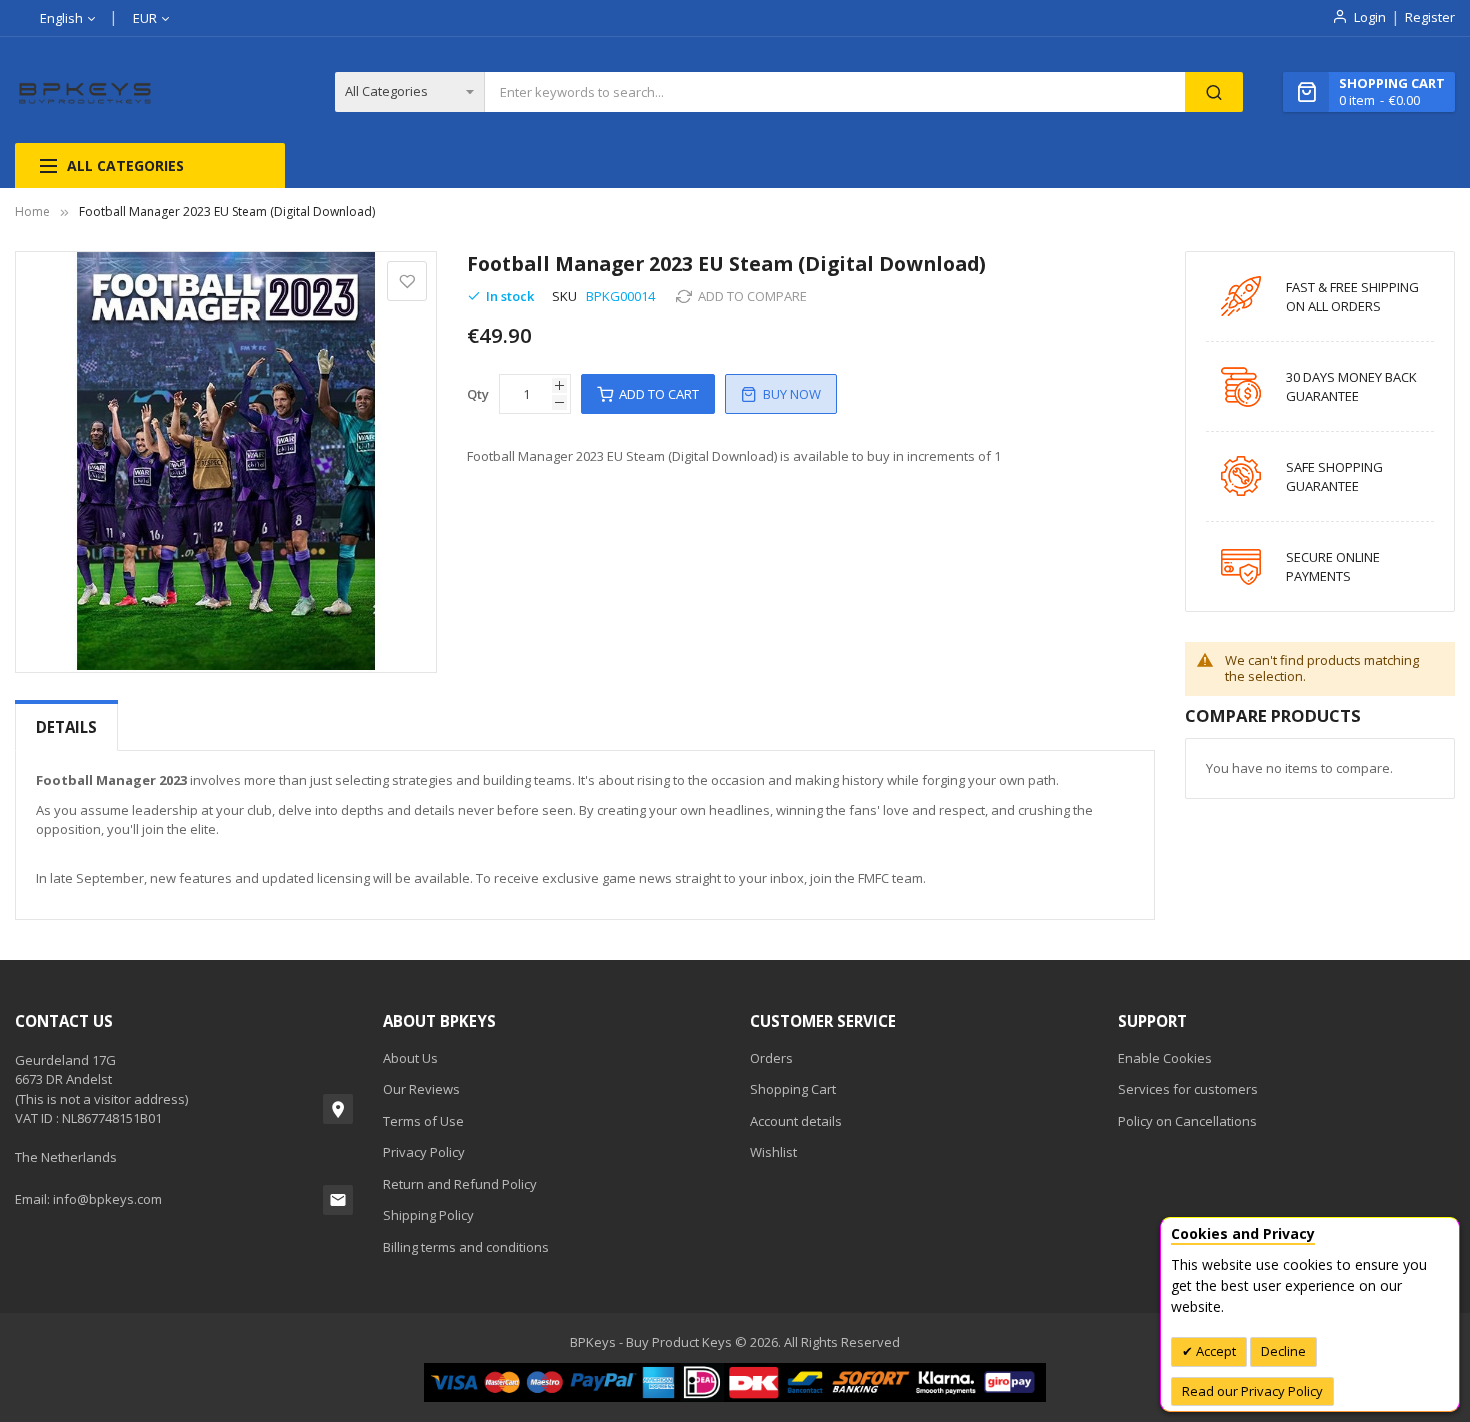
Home (32, 211)
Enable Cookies (1165, 1058)
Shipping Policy (428, 1215)
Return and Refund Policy (460, 1184)
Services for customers (1188, 1089)
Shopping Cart (793, 1089)
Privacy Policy (424, 1152)
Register (1430, 17)
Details (66, 727)
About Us (410, 1058)
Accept (1214, 1351)
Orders (771, 1058)
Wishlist (773, 1152)
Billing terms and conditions (466, 1247)
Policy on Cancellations (1187, 1121)
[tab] (66, 727)
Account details (796, 1121)
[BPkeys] (86, 92)
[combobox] (835, 92)
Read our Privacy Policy (1252, 1391)
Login (1370, 17)
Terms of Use (423, 1121)
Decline (1283, 1351)
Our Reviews (421, 1089)
